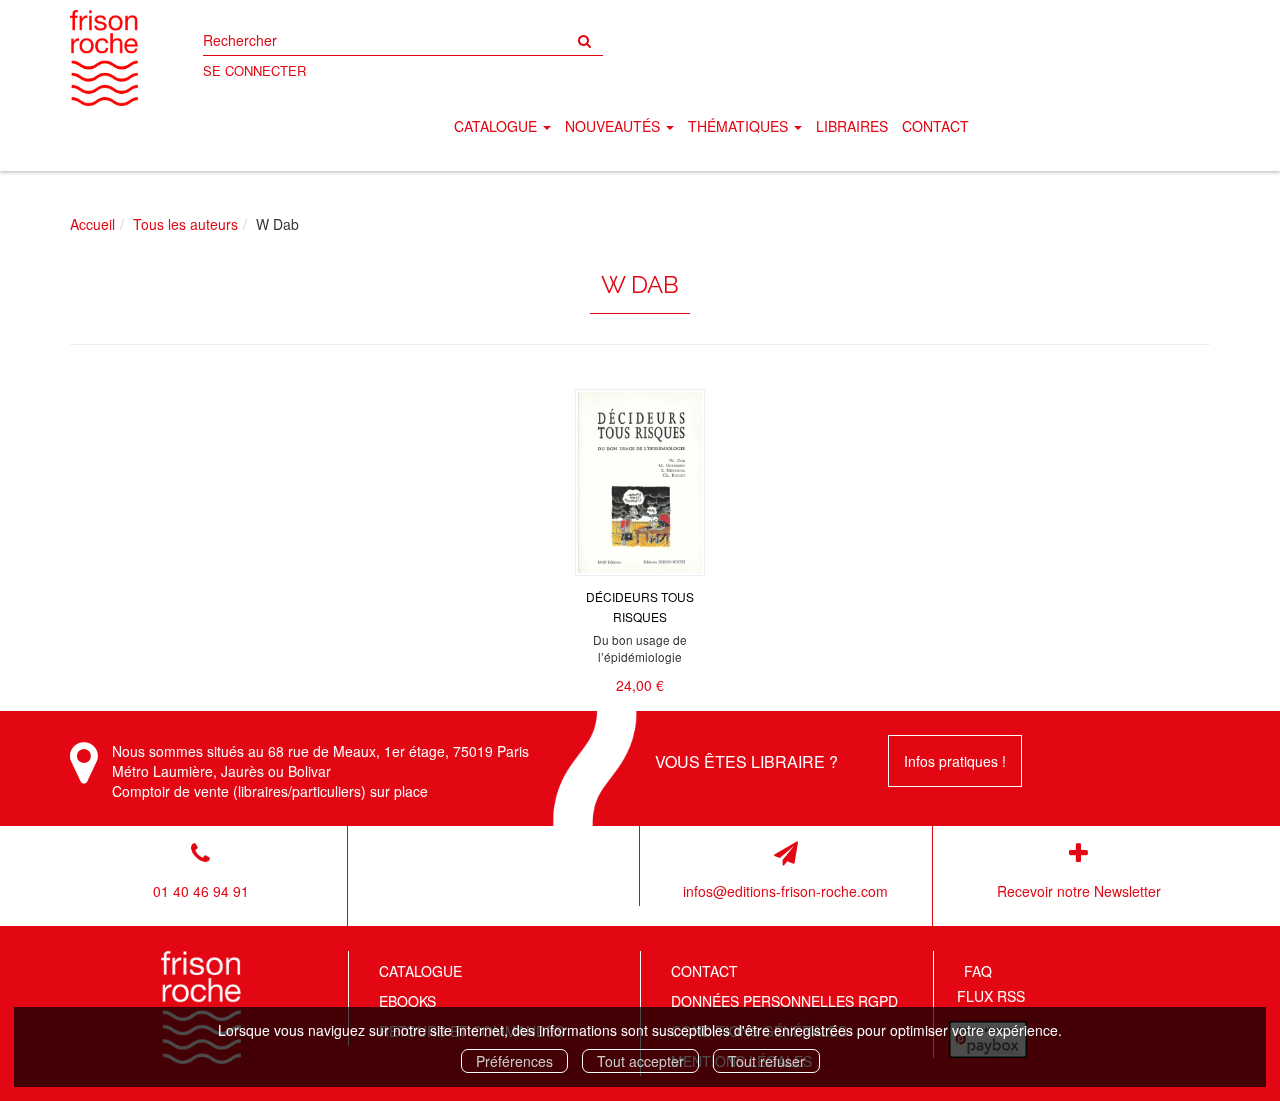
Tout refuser (766, 1061)
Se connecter (254, 70)
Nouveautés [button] (614, 126)
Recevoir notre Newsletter (1079, 891)
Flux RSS (991, 996)
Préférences (514, 1061)
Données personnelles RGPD (784, 1001)
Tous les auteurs (185, 224)
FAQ (978, 971)
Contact (935, 126)
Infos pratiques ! (955, 761)
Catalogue (420, 971)
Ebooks (407, 1001)
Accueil (92, 224)
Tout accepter (640, 1061)
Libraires (852, 126)
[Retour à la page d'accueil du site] (104, 58)
